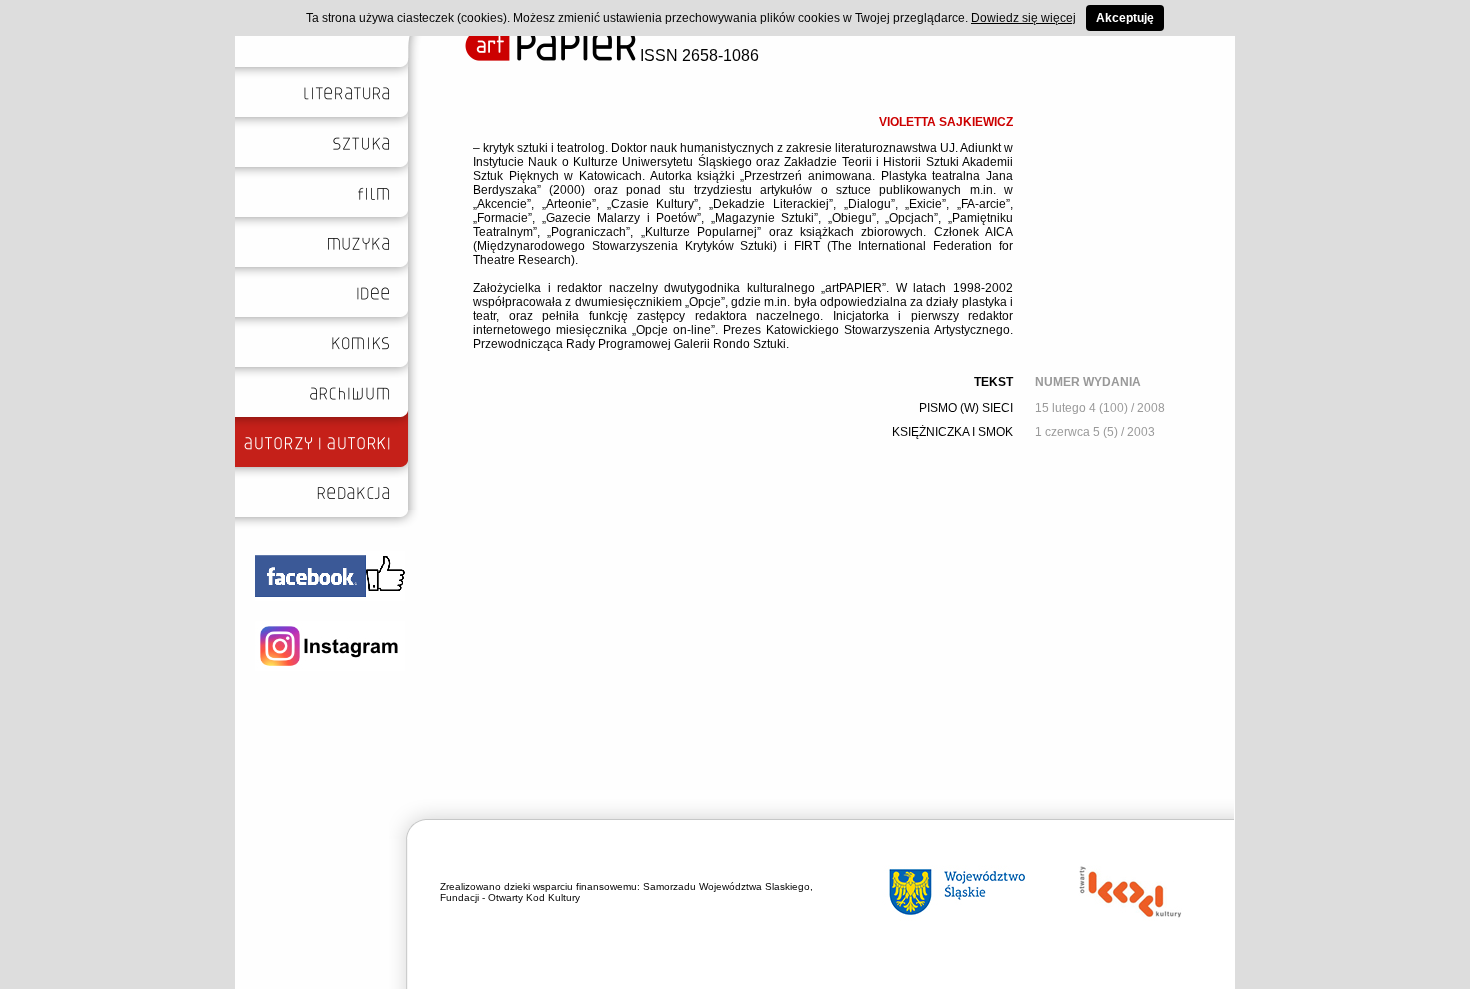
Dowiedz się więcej (1023, 18)
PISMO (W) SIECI (966, 408)
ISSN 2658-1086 (697, 55)
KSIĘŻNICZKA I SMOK (952, 432)
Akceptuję (1125, 18)
